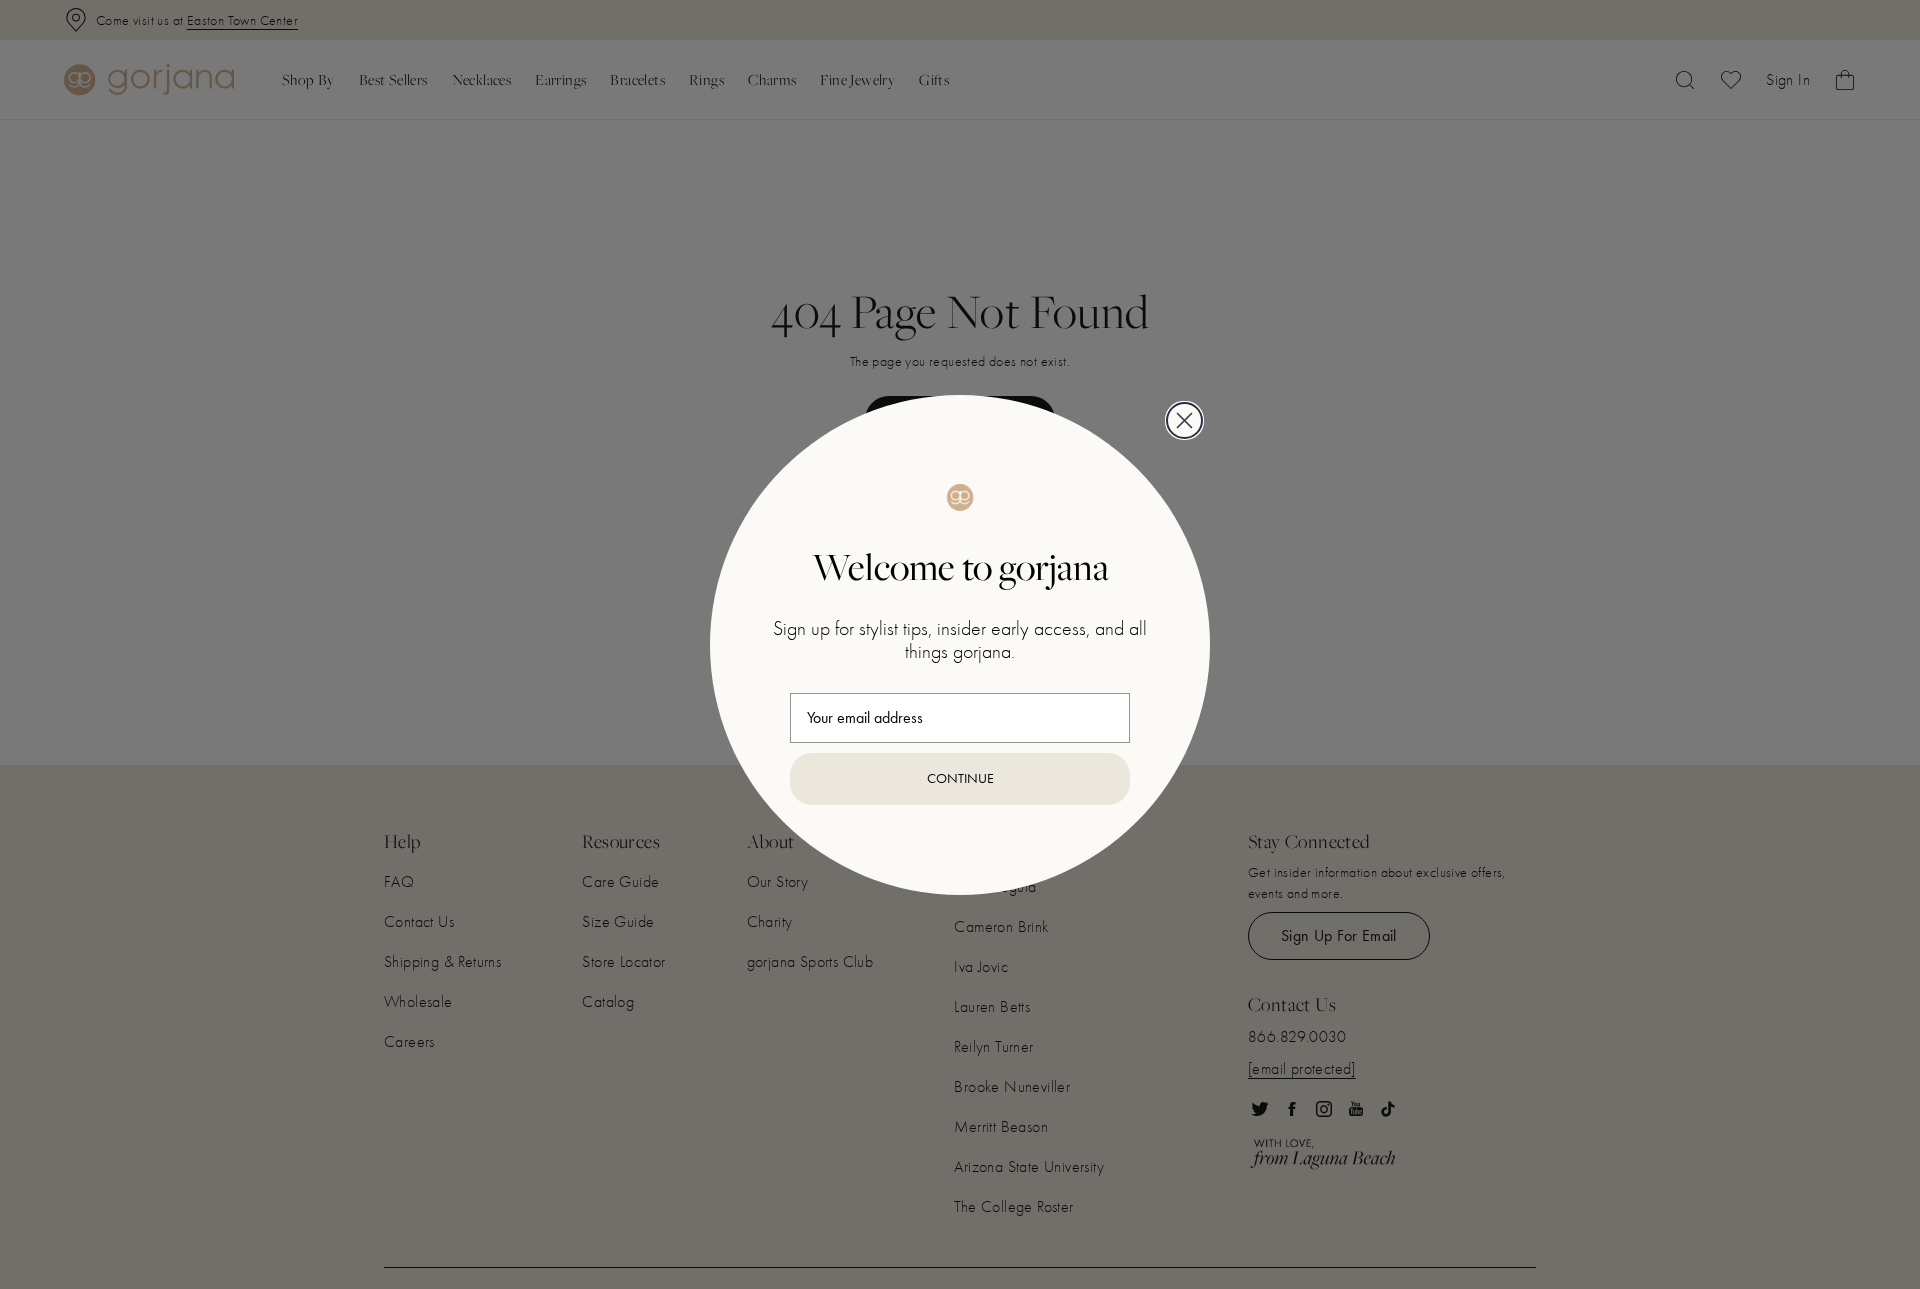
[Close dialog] (1184, 420)
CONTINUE (960, 778)
